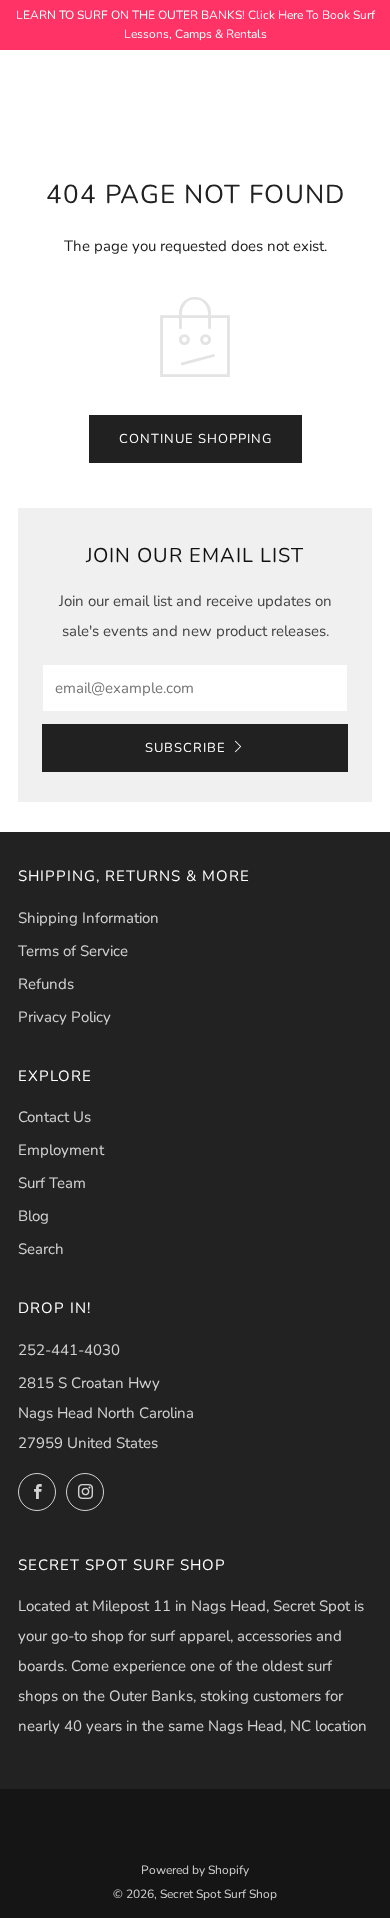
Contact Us (54, 1117)
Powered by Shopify (195, 1870)
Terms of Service (73, 951)
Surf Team (52, 1183)
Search (41, 1249)
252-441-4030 (69, 1350)
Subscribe (185, 748)
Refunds (46, 984)
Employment (61, 1150)
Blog (33, 1216)
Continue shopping (195, 439)
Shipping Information (88, 918)
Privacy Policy (64, 1017)
